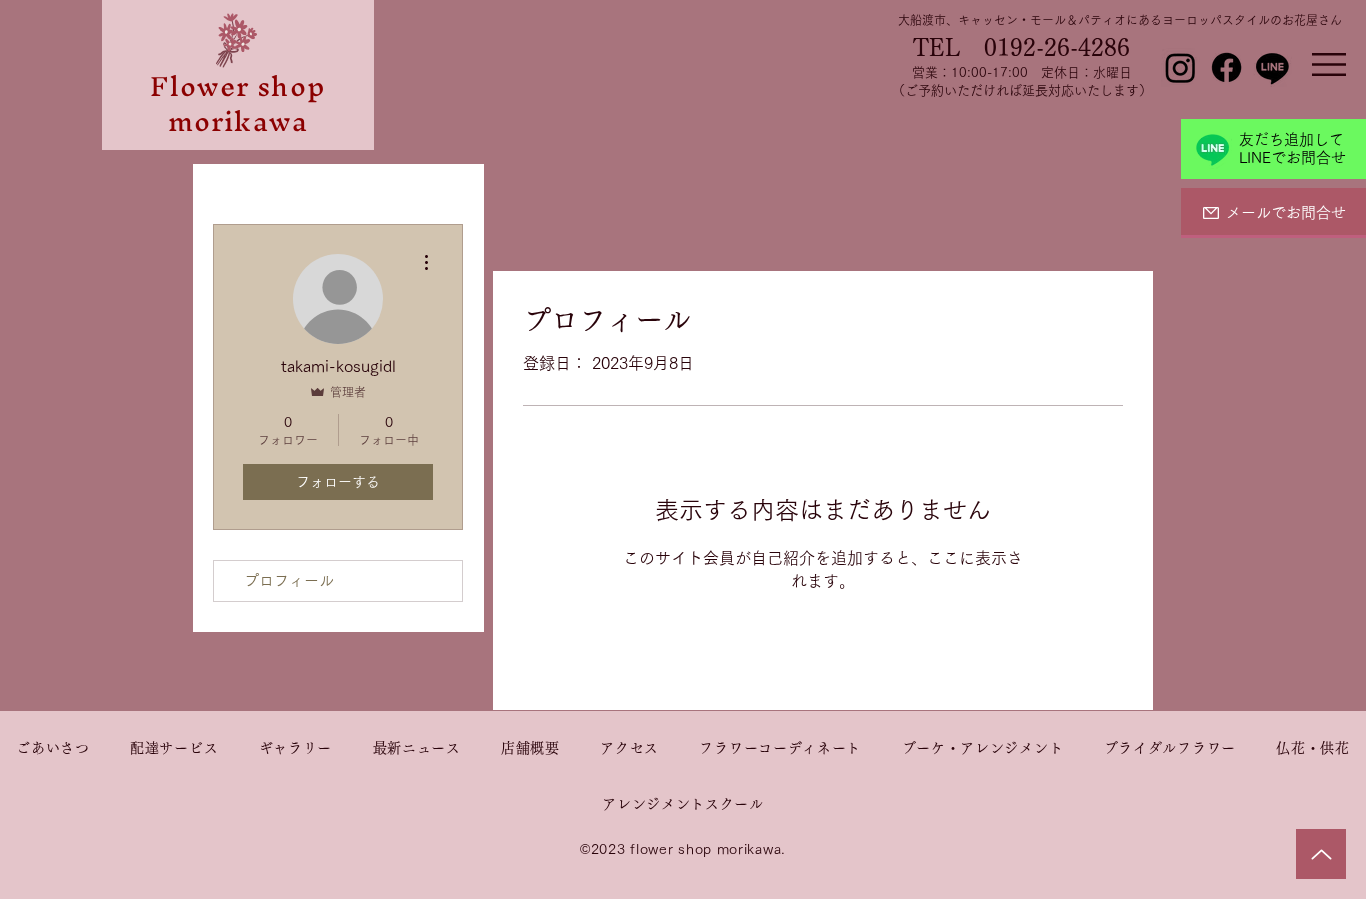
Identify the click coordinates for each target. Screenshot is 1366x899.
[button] (1329, 64)
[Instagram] (1180, 67)
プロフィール (289, 580)
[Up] (1321, 854)
